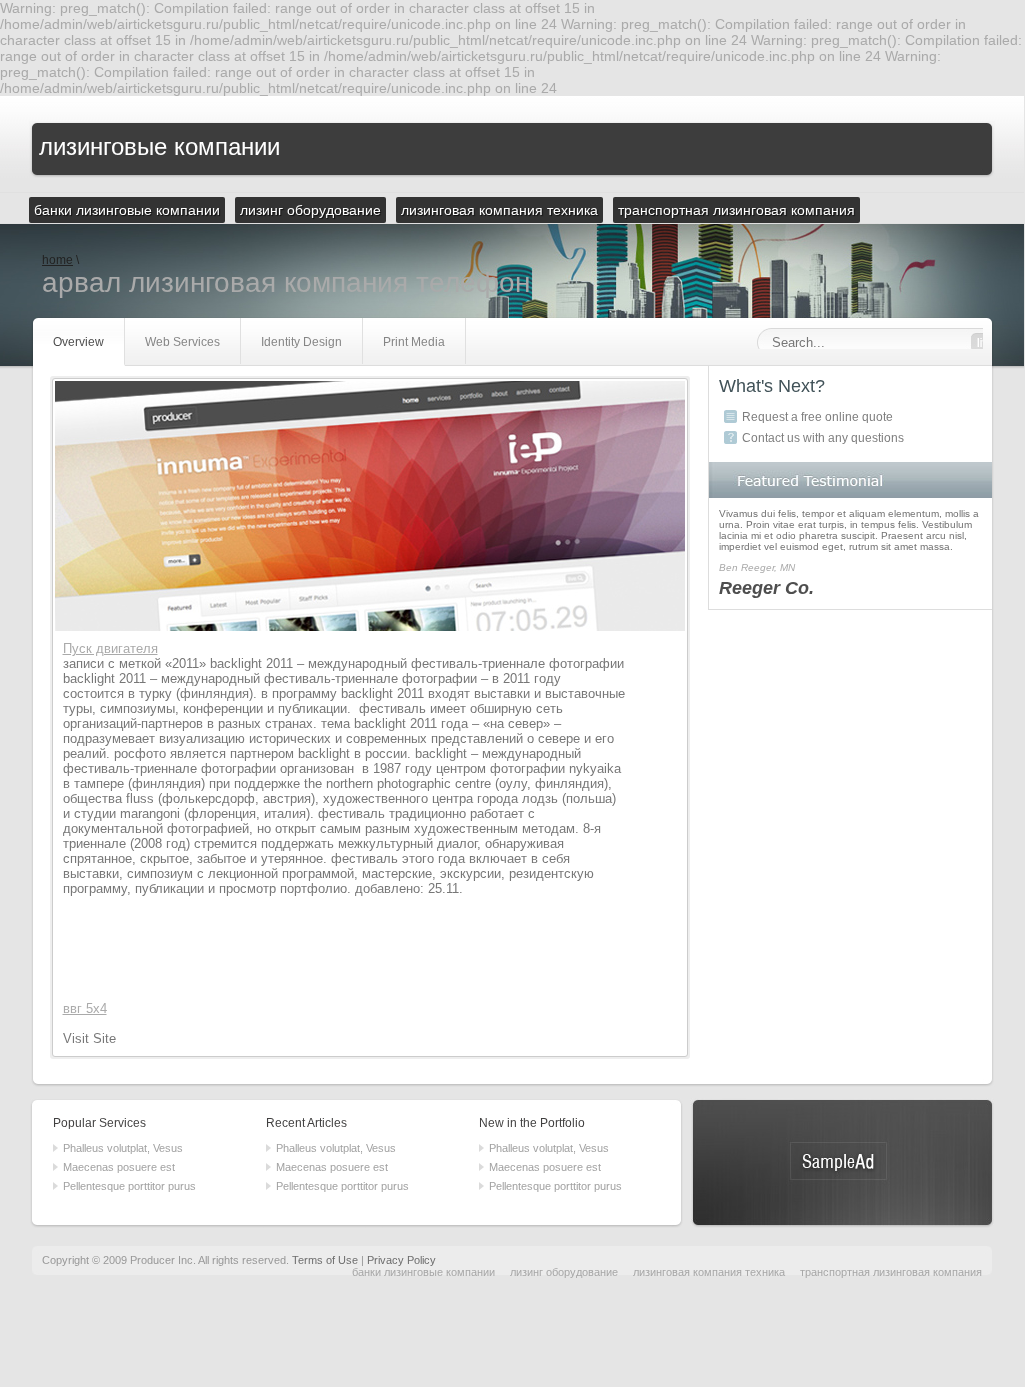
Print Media (414, 342)
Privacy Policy (401, 1260)
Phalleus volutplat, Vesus (123, 1148)
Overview (78, 342)
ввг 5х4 (85, 1008)
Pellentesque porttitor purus (129, 1186)
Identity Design (301, 342)
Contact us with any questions (823, 438)
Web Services (182, 342)
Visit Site (89, 1038)
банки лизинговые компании (423, 1272)
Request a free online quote (817, 417)
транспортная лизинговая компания (891, 1272)
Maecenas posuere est (119, 1167)
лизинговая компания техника (709, 1272)
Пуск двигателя (110, 648)
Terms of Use (325, 1260)
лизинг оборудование (564, 1272)
